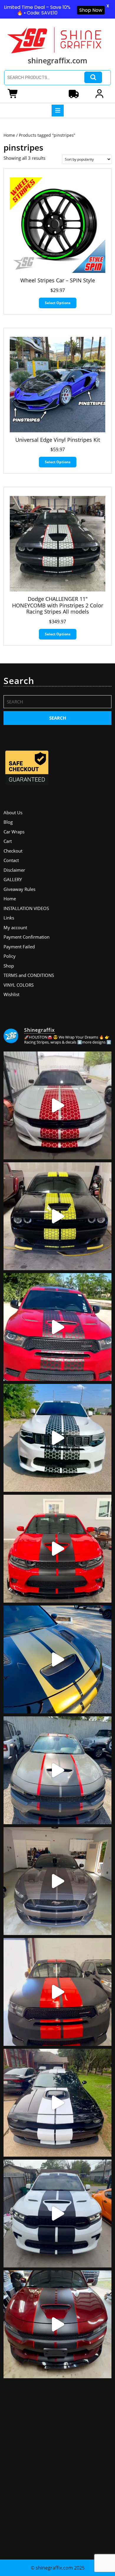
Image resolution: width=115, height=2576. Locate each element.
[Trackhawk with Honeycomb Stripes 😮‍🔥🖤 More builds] (57, 1438)
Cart (8, 841)
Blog (8, 822)
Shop (9, 966)
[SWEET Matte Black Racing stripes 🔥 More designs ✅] (57, 1549)
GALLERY (13, 879)
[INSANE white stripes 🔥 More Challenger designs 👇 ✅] (57, 2103)
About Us (13, 812)
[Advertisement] (57, 2466)
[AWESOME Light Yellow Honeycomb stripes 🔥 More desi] (57, 1216)
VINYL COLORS (19, 985)
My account (15, 927)
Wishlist (11, 994)
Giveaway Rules (19, 889)
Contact (11, 860)
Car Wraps (14, 832)
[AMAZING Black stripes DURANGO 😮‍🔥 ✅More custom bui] (57, 2214)
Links (9, 918)
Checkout (13, 851)
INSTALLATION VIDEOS (26, 908)
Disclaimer (14, 870)
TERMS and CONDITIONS (29, 975)
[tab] (58, 111)
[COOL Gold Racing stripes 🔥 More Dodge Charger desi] (57, 1659)
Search (93, 77)
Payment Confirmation (27, 937)
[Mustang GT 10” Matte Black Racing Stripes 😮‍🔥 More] (57, 1881)
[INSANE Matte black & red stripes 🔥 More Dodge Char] (57, 2324)
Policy (10, 956)
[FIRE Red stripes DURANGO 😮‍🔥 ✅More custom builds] (57, 1992)
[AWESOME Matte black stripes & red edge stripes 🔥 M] (57, 1770)
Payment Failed (19, 947)
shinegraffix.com (57, 60)
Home (9, 135)
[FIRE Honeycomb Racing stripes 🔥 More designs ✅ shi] (57, 1105)
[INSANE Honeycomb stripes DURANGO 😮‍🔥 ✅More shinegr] (57, 1327)
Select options (58, 303)
